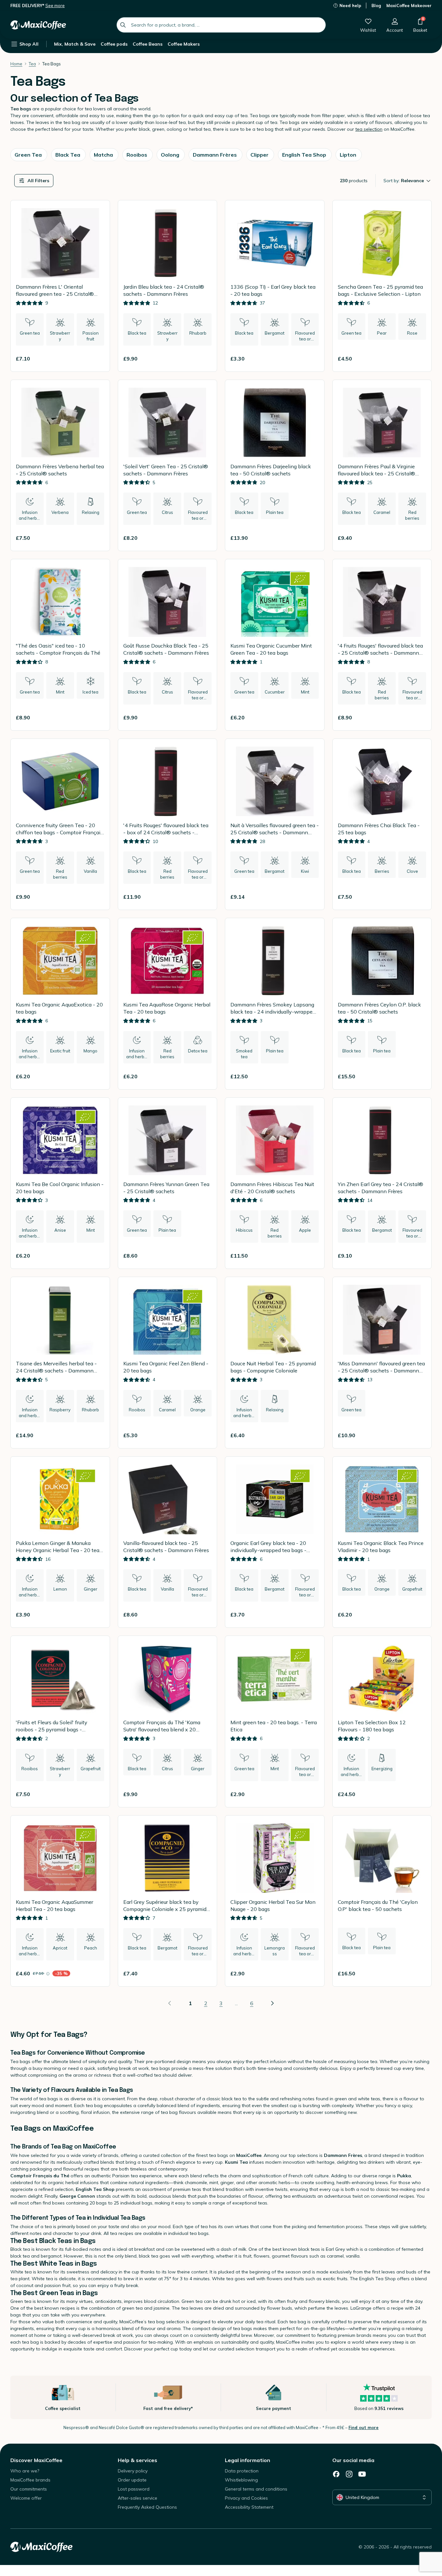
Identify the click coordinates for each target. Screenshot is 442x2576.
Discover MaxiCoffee (36, 2460)
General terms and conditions (256, 2489)
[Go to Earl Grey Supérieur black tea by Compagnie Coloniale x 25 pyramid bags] (168, 1901)
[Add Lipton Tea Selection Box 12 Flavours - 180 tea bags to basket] (418, 1794)
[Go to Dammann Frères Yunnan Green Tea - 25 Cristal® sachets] (168, 1183)
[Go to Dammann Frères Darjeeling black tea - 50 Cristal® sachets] (275, 466)
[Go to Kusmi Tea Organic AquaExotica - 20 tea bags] (60, 1004)
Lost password (134, 2489)
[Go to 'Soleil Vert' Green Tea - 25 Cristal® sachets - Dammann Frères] (168, 466)
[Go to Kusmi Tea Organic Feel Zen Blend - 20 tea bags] (168, 1363)
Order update (132, 2480)
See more (55, 6)
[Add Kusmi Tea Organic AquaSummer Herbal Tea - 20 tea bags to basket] (97, 1973)
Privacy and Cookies (246, 2498)
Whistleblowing (241, 2480)
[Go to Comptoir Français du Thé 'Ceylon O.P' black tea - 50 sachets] (382, 1901)
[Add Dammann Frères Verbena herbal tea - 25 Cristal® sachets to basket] (97, 538)
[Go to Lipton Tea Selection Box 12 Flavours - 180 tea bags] (382, 1721)
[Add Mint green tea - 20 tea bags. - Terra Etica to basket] (311, 1794)
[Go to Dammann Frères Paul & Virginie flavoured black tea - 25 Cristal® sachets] (382, 466)
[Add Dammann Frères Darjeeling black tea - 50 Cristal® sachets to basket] (311, 538)
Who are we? (25, 2471)
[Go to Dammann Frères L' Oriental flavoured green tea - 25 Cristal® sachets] (60, 286)
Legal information (248, 2460)
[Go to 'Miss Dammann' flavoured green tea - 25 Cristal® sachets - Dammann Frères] (382, 1363)
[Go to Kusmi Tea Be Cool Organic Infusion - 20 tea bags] (60, 1183)
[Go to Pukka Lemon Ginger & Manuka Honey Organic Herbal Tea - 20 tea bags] (60, 1542)
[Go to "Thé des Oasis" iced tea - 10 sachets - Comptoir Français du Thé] (60, 645)
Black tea (20, 2249)
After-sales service (138, 2498)
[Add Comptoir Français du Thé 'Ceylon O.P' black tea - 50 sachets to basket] (418, 1973)
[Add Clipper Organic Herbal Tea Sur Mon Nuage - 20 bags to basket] (311, 1973)
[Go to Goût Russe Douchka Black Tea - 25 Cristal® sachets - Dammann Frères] (168, 645)
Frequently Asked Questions (147, 2507)
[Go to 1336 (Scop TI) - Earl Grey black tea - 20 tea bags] (275, 286)
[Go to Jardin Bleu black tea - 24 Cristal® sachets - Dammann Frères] (168, 286)
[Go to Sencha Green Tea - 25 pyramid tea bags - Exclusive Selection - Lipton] (382, 286)
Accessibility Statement (249, 2507)
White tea (21, 2272)
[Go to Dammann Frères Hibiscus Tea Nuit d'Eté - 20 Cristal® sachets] (275, 1183)
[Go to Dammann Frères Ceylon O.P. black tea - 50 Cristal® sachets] (382, 1004)
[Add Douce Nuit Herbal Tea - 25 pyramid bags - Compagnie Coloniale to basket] (311, 1435)
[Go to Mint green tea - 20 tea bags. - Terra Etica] (275, 1721)
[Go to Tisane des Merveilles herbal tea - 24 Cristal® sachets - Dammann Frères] (60, 1363)
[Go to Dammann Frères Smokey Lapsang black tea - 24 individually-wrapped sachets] (275, 1004)
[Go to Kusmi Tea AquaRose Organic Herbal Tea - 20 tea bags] (168, 1004)
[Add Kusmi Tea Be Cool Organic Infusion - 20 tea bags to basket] (97, 1256)
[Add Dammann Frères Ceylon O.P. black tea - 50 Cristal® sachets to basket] (418, 1076)
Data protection (242, 2471)
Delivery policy (133, 2471)
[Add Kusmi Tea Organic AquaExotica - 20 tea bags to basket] (97, 1076)
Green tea (21, 2301)
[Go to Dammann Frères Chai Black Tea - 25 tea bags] (382, 824)
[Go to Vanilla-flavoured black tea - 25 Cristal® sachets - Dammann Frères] (168, 1542)
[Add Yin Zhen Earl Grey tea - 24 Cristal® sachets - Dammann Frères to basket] (418, 1256)
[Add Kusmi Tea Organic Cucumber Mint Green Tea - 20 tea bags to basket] (311, 717)
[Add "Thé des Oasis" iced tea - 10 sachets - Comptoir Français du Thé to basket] (97, 717)
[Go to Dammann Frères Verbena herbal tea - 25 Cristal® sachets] (60, 466)
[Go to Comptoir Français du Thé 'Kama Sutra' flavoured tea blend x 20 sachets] (168, 1721)
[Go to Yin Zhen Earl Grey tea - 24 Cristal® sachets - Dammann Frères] (382, 1183)
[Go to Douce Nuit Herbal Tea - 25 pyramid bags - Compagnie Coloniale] (275, 1363)
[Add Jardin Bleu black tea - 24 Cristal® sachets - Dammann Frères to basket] (204, 359)
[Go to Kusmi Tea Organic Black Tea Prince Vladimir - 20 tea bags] (382, 1542)
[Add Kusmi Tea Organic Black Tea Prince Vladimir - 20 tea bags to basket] (418, 1615)
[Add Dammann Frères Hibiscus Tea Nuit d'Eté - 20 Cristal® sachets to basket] (311, 1256)
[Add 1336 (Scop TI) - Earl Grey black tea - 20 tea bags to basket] (311, 359)
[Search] (123, 25)
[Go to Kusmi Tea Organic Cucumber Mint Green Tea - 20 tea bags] (275, 645)
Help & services (138, 2460)
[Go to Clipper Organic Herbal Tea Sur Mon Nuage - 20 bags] (275, 1901)
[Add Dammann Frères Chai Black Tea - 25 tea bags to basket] (418, 897)
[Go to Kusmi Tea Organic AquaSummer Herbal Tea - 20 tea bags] (60, 1901)
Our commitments (29, 2489)
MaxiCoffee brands (30, 2480)
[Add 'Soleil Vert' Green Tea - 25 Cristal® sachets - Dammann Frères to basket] (204, 538)
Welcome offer (26, 2498)
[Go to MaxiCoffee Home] (38, 25)
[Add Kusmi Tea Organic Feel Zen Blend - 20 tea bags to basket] (204, 1435)
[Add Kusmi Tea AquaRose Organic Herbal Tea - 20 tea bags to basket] (204, 1076)
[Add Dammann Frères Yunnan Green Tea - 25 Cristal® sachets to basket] (204, 1256)
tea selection (369, 129)
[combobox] (221, 25)
